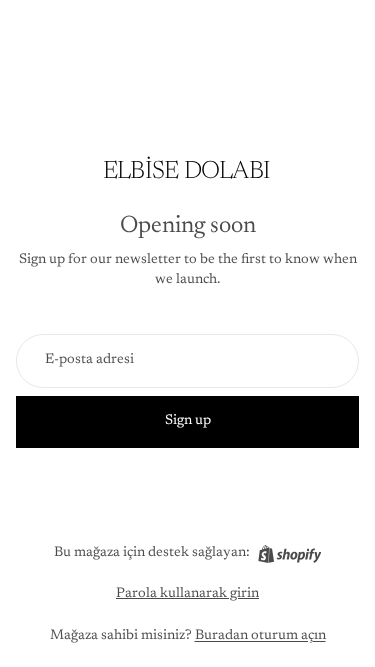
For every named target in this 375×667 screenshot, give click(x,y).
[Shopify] (289, 554)
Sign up (188, 421)
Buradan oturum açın (260, 636)
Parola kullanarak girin (187, 594)
